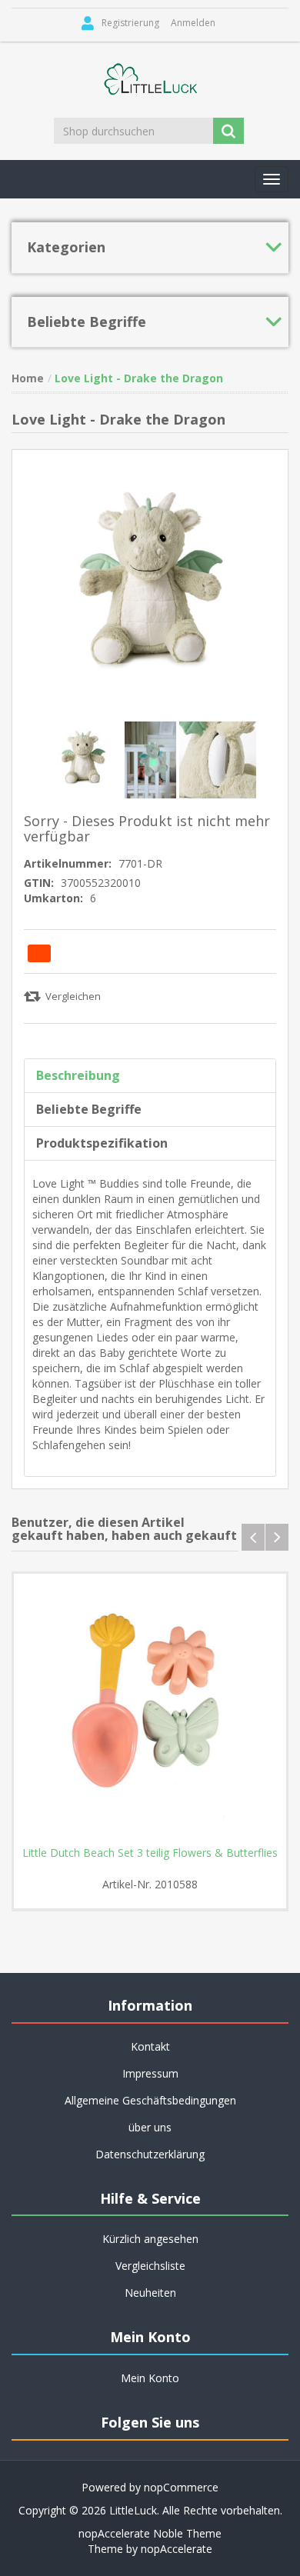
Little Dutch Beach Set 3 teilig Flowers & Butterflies (150, 1853)
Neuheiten (150, 2293)
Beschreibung (78, 1075)
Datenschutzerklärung (150, 2154)
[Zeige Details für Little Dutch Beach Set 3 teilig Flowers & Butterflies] (150, 1710)
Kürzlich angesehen (150, 2239)
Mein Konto (150, 2378)
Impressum (150, 2073)
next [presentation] (277, 1537)
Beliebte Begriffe (89, 1109)
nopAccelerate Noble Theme (150, 2533)
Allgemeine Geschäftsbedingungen (150, 2100)
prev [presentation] (253, 1537)
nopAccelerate (177, 2549)
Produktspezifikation (102, 1143)
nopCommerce (181, 2487)
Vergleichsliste (150, 2266)
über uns (150, 2127)
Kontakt (150, 2046)
